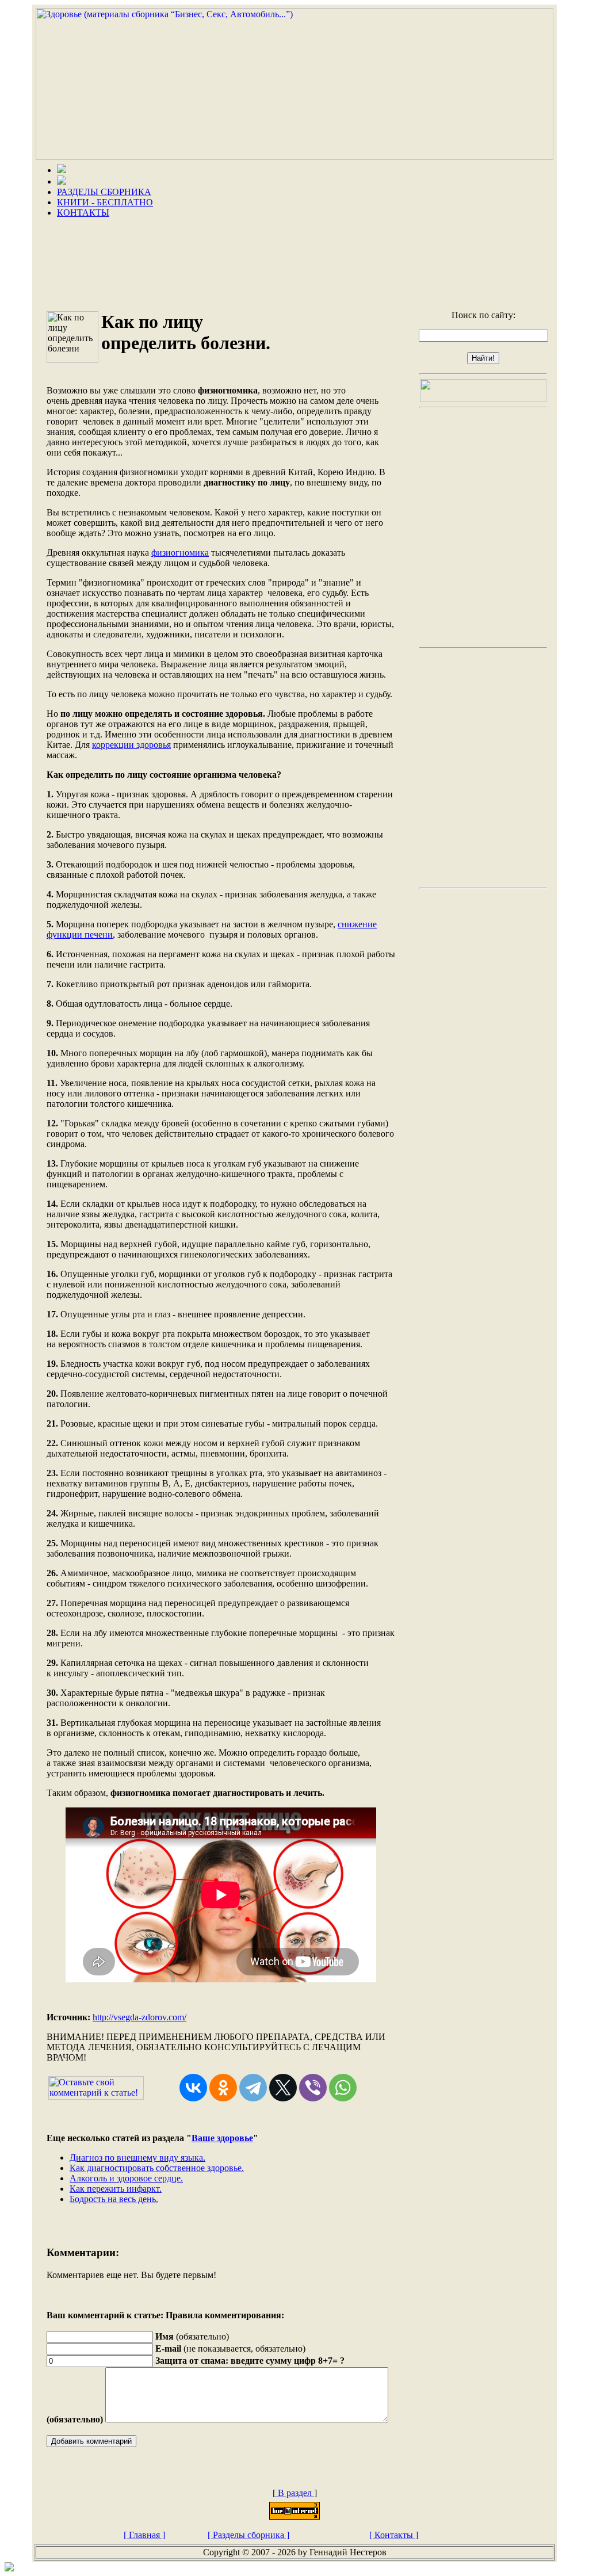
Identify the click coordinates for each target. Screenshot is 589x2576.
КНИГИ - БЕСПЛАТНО (105, 202)
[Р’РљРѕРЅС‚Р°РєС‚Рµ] (193, 2088)
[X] (283, 2088)
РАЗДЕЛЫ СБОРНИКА (104, 192)
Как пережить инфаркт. (116, 2189)
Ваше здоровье (222, 2138)
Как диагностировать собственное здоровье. (157, 2168)
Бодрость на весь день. (114, 2199)
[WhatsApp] (343, 2088)
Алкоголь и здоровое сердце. (126, 2178)
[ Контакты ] (394, 2535)
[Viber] (313, 2088)
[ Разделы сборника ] (248, 2535)
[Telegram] (253, 2088)
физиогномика (180, 553)
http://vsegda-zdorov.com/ (139, 2017)
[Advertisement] (294, 260)
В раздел (295, 2493)
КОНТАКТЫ (83, 213)
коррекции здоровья (131, 745)
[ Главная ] (144, 2535)
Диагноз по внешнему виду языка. (137, 2158)
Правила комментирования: (225, 2315)
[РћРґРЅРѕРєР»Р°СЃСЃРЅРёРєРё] (223, 2088)
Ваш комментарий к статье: (105, 2315)
